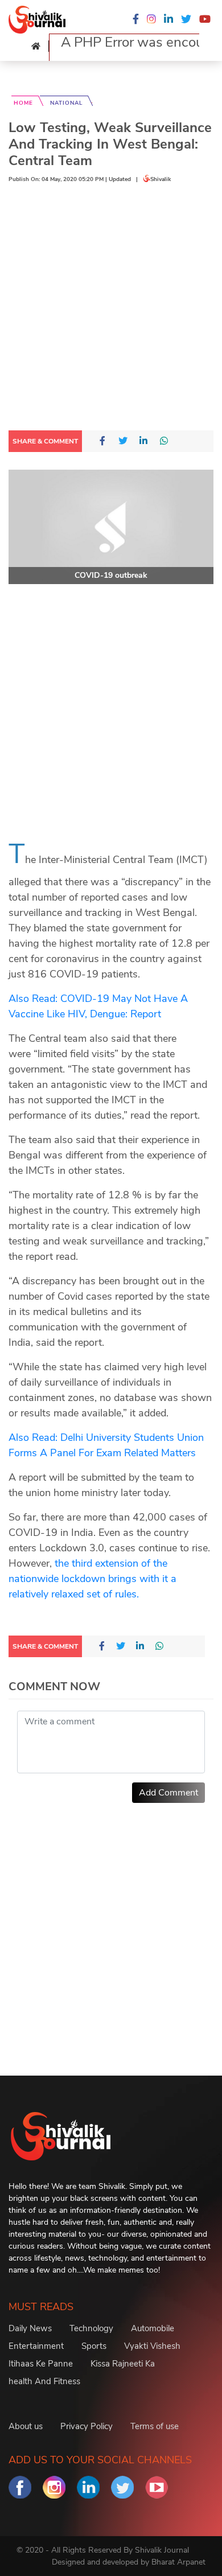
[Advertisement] (111, 310)
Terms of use (155, 2426)
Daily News (30, 2328)
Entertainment (36, 2346)
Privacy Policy (87, 2426)
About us (26, 2426)
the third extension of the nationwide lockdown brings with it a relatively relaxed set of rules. (92, 1579)
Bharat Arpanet (178, 2562)
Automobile (153, 2328)
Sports (94, 2346)
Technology (91, 2328)
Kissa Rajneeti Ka (123, 2364)
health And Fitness (44, 2381)
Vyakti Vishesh (152, 2346)
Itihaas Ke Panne (41, 2364)
